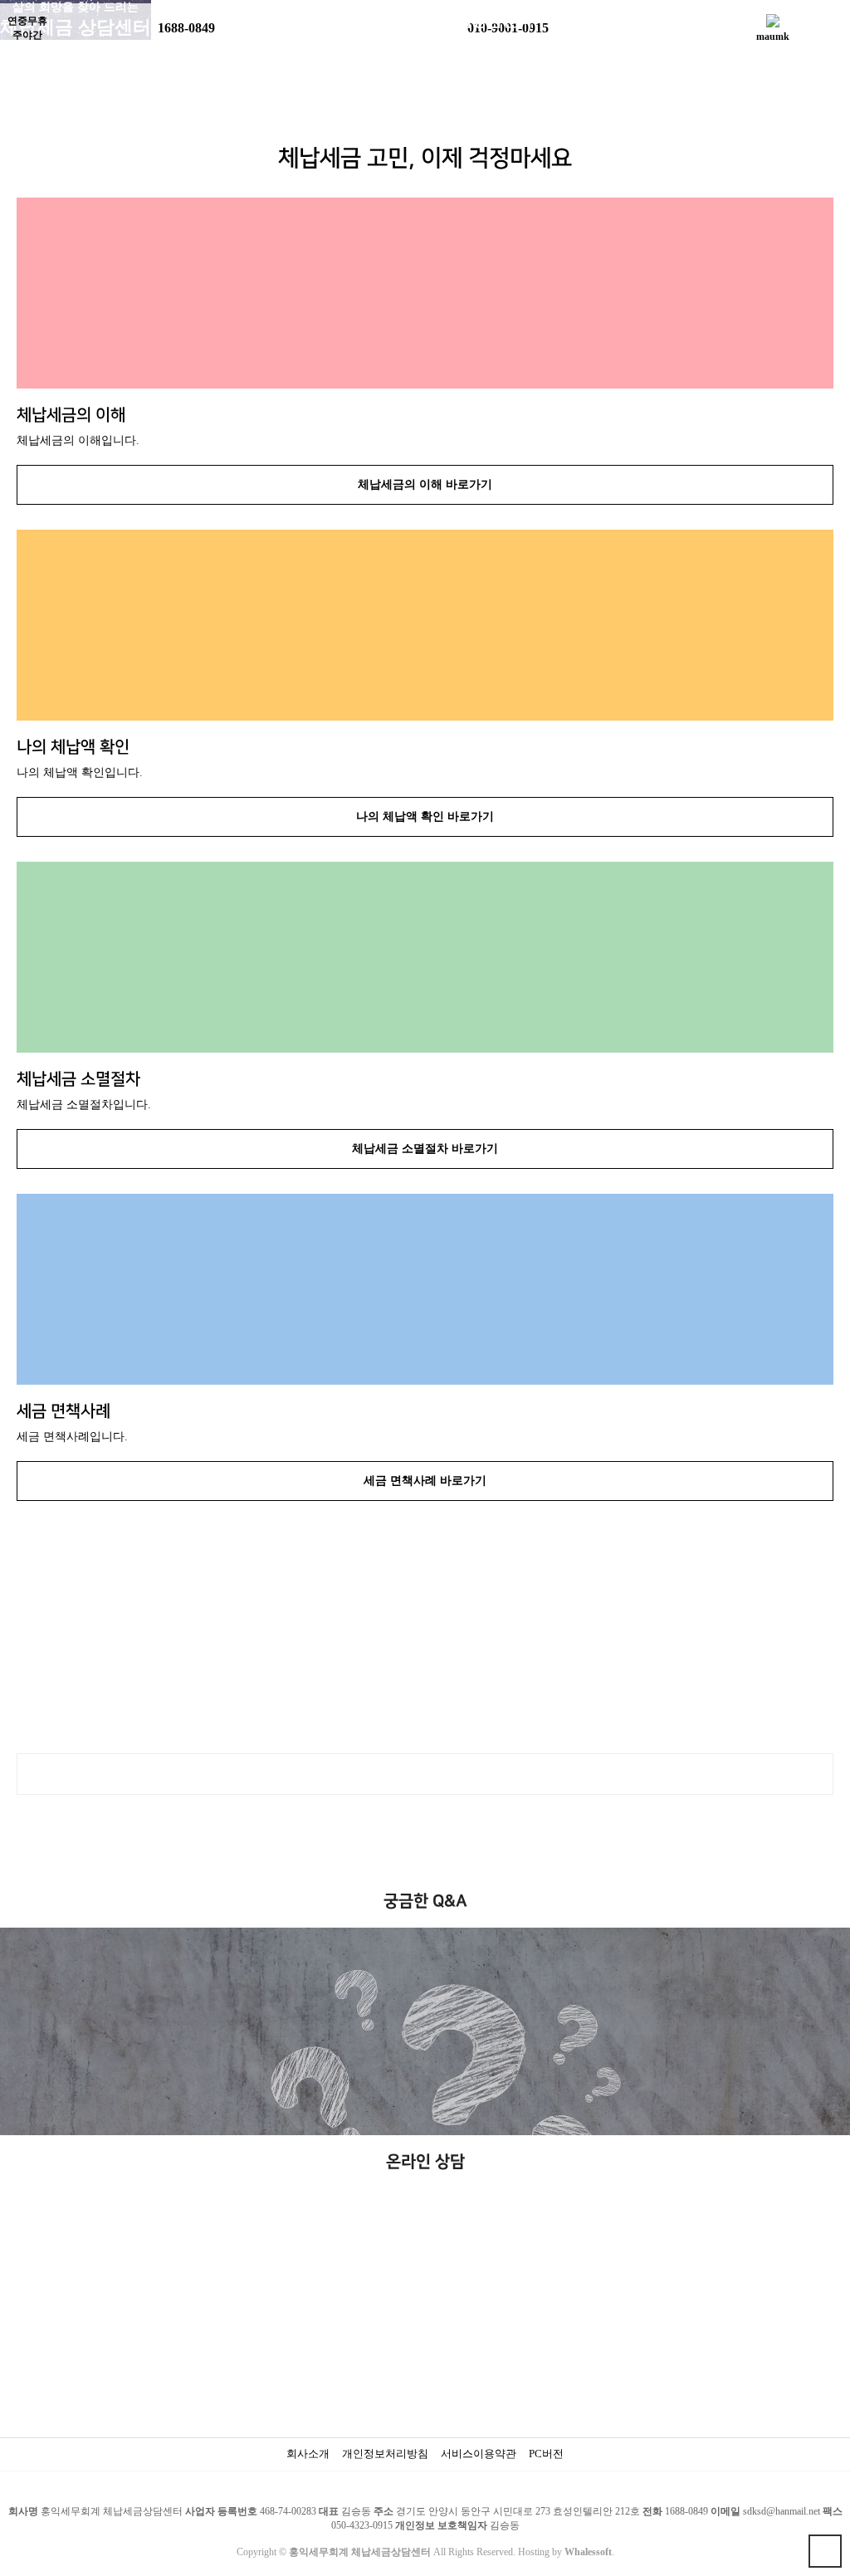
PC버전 (546, 2454)
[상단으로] (825, 2551)
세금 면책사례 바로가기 (425, 1481)
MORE (425, 1774)
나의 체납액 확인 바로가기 (425, 816)
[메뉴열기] (21, 21)
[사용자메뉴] (829, 21)
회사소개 (308, 2454)
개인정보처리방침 (385, 2454)
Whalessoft (588, 2552)
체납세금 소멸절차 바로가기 (425, 1149)
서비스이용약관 (479, 2454)
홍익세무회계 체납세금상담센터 (425, 21)
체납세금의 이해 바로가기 (425, 484)
